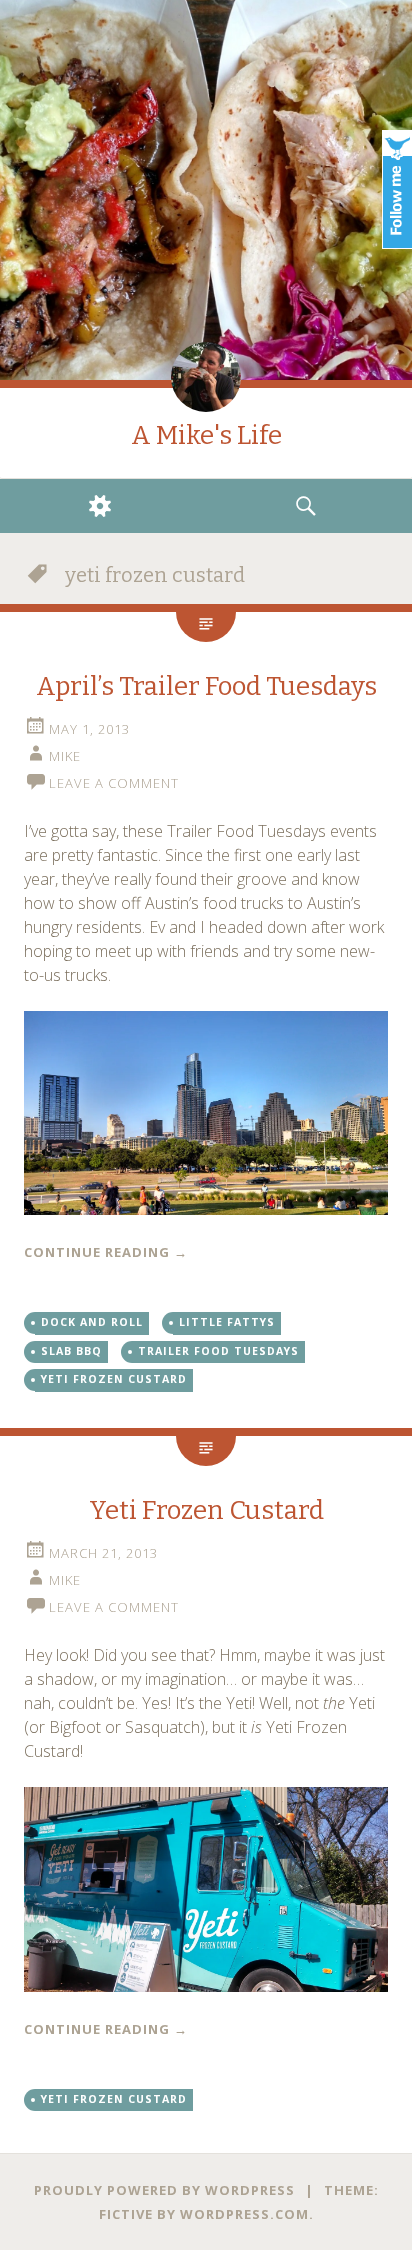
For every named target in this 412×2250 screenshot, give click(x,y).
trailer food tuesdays (218, 1351)
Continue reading (106, 1252)
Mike (65, 756)
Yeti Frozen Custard (206, 1510)
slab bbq (71, 1351)
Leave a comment (114, 783)
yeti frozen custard (114, 1379)
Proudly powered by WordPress (164, 2190)
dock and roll (92, 1322)
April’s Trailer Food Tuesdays (206, 686)
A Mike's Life (206, 435)
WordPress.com (244, 2214)
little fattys (227, 1322)
